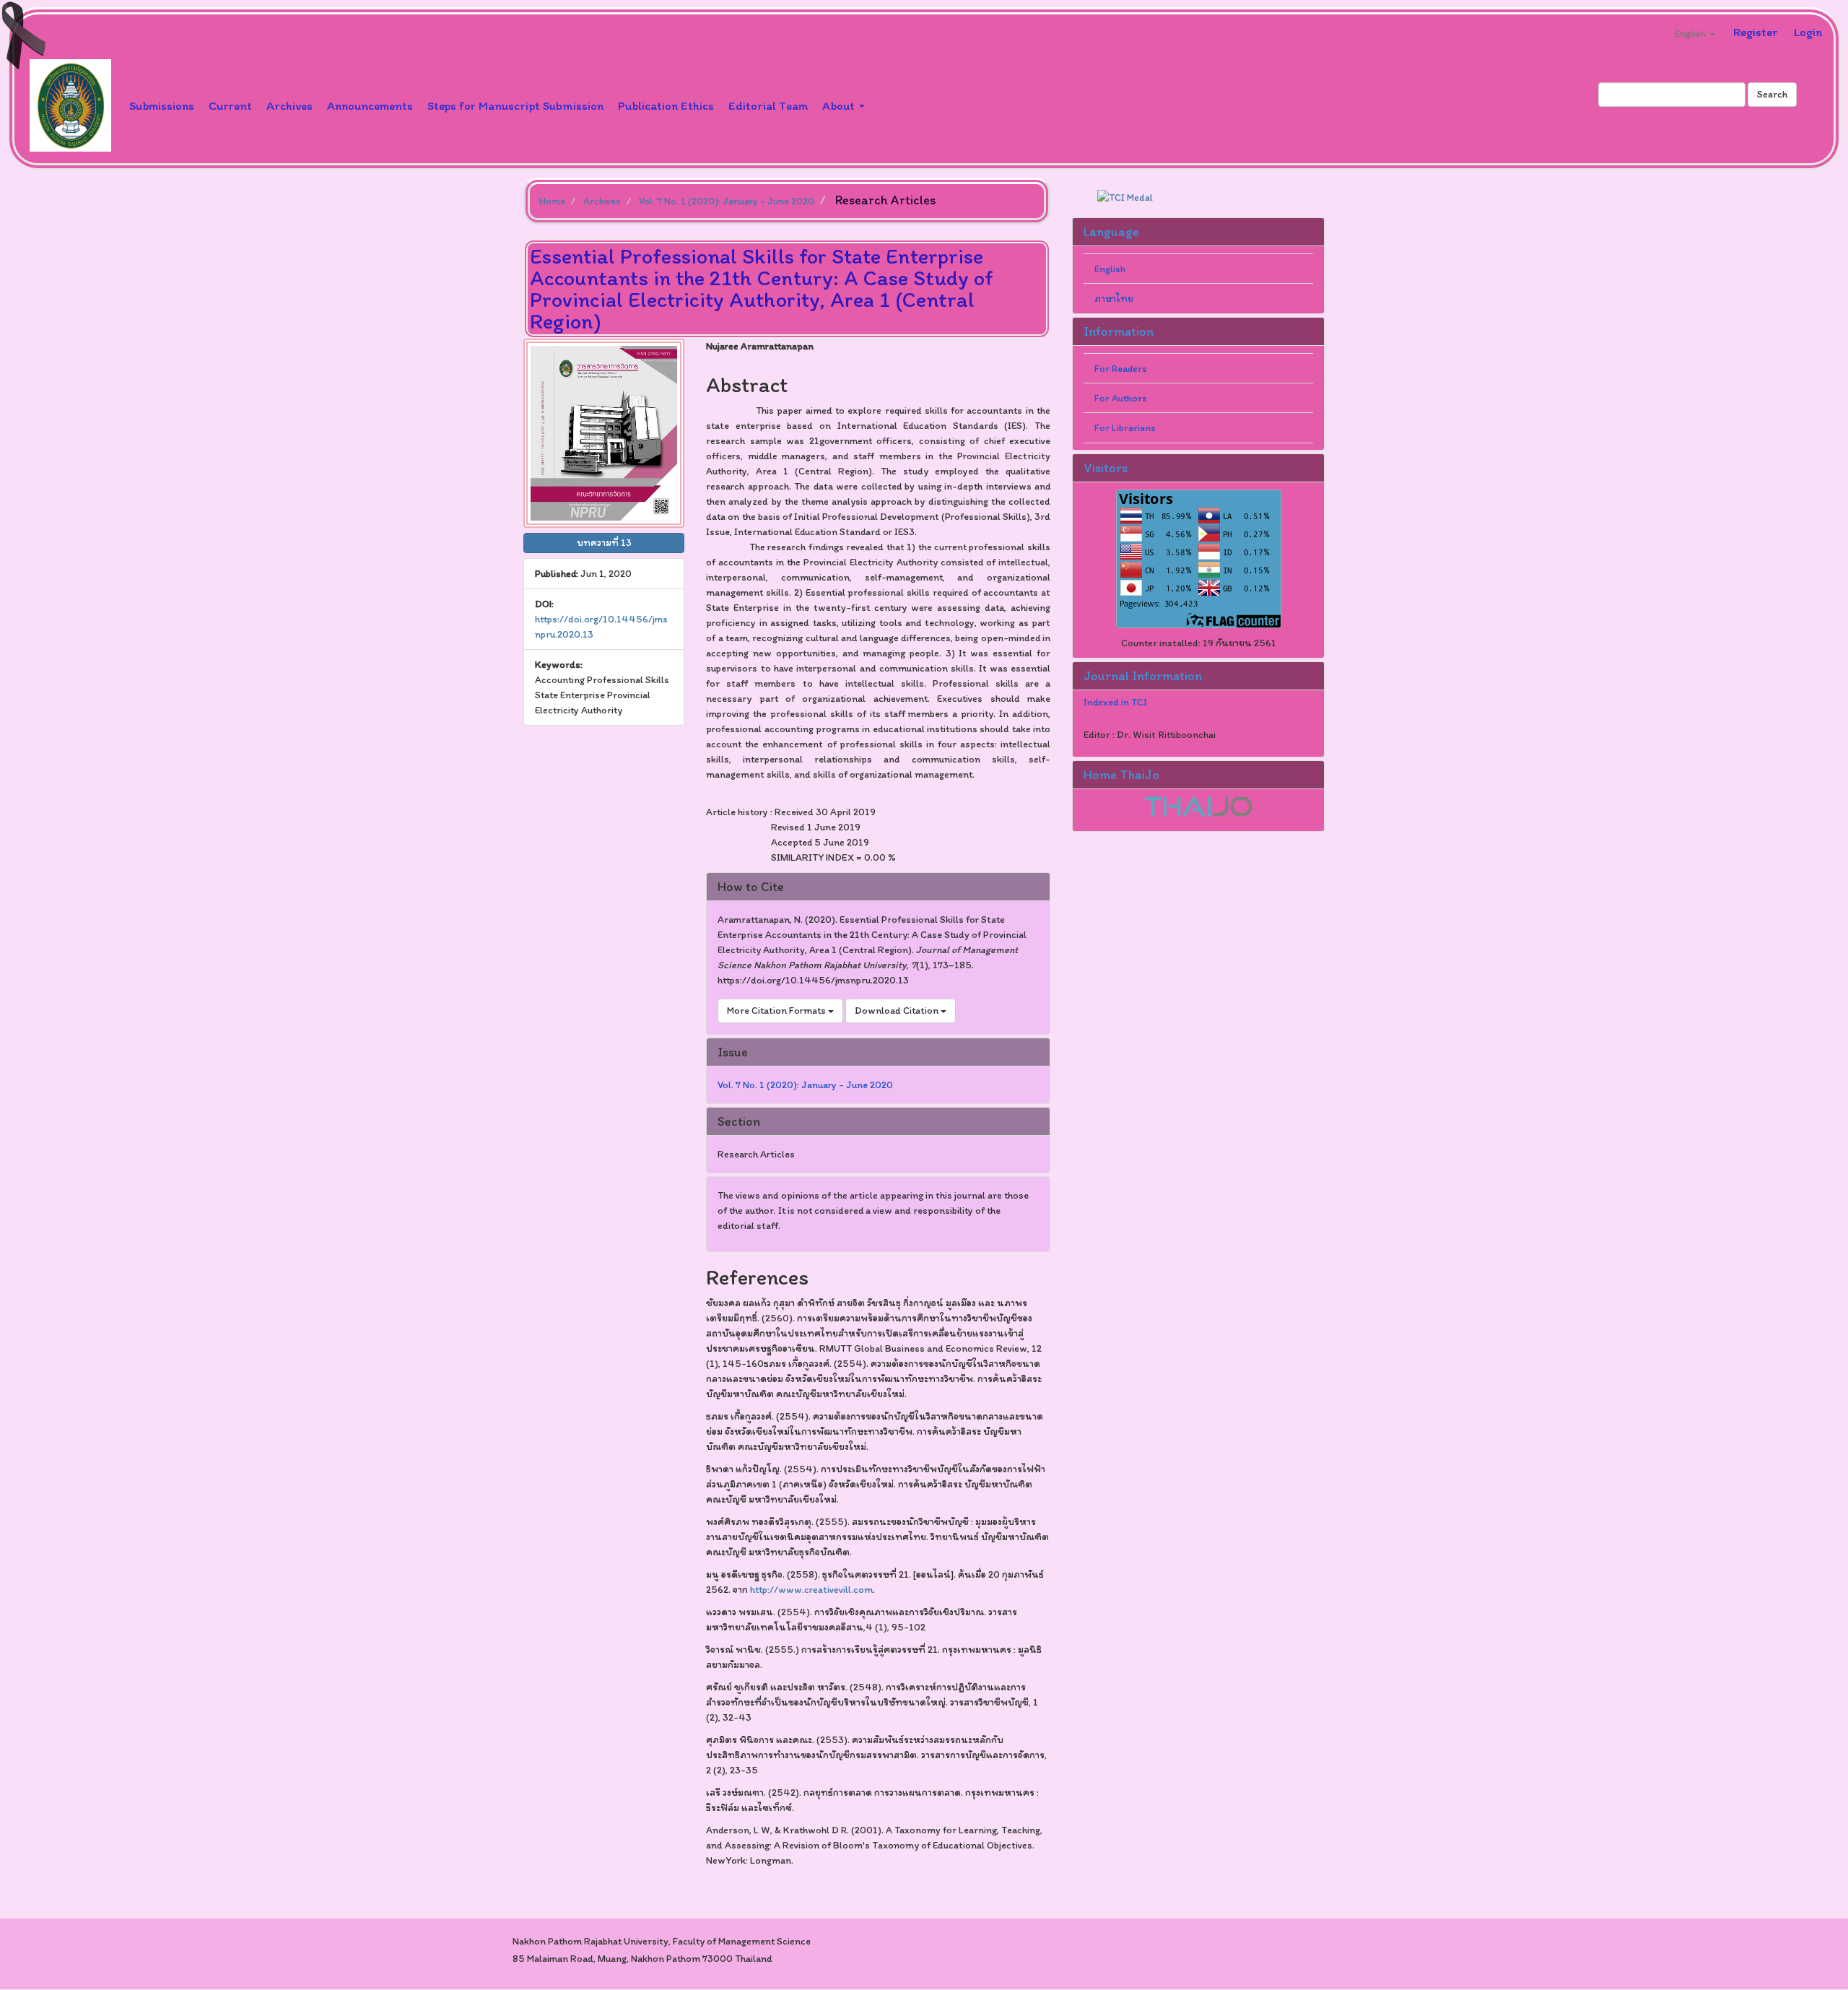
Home (552, 201)
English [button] (1691, 34)
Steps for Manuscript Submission (515, 105)
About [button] (840, 105)
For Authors (1121, 398)
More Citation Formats (777, 1011)
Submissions (162, 105)
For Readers (1121, 369)
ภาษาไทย (1114, 299)
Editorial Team (768, 105)
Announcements (370, 105)
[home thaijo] (1198, 805)
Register (1756, 32)
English (1110, 269)
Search (1772, 94)
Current (230, 105)
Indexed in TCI (1115, 703)
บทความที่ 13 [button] (604, 543)
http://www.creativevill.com (811, 1590)
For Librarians (1125, 428)
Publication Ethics (666, 105)
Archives (289, 105)
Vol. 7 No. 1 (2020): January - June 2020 (727, 201)
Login (1808, 32)
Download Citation (898, 1011)
